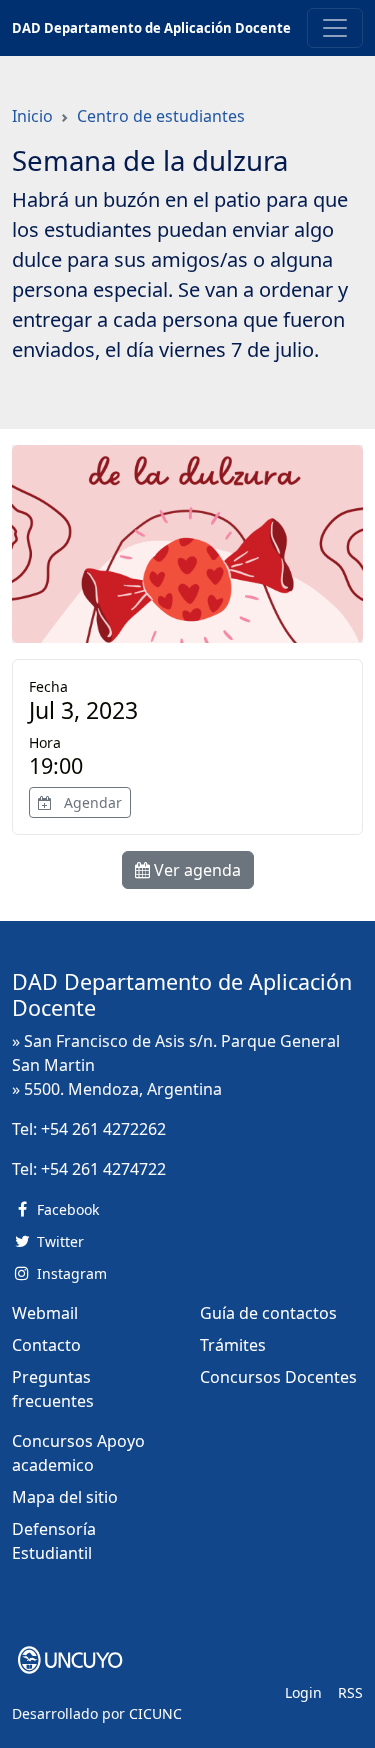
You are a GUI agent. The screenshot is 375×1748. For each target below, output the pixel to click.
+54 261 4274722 (103, 1169)
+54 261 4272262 (103, 1129)
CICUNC (155, 1713)
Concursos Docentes (278, 1377)
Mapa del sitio (65, 1497)
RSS (350, 1692)
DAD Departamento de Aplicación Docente (151, 28)
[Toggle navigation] (335, 28)
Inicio (32, 116)
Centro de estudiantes (161, 116)
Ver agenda (195, 870)
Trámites (233, 1345)
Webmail (45, 1313)
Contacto (46, 1345)
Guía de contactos (268, 1313)
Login (303, 1692)
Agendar (91, 802)
